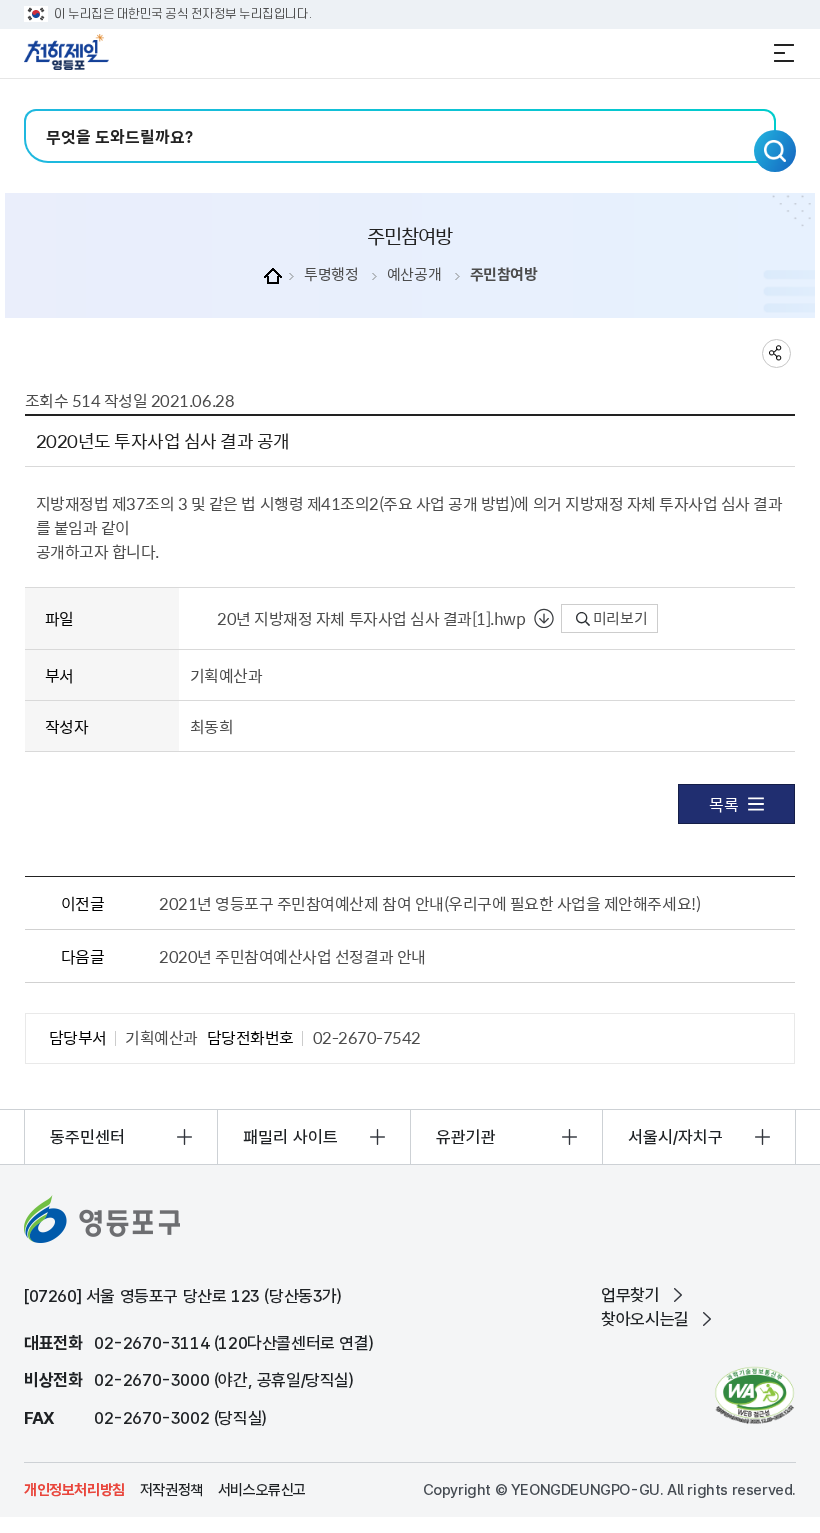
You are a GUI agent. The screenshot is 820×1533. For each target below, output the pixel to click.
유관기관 (466, 1137)
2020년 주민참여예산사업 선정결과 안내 (292, 956)
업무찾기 (630, 1295)
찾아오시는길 (645, 1319)
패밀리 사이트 (290, 1137)
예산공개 (414, 274)
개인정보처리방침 (74, 1490)
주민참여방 (504, 274)
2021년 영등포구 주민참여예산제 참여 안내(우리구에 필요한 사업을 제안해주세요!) (429, 903)
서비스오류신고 (262, 1490)
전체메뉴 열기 (784, 53)
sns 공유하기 (776, 353)
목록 (723, 804)
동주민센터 (87, 1137)
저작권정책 (171, 1490)
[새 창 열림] (754, 1395)
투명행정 (331, 274)
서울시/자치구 (675, 1137)
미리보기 (618, 618)
